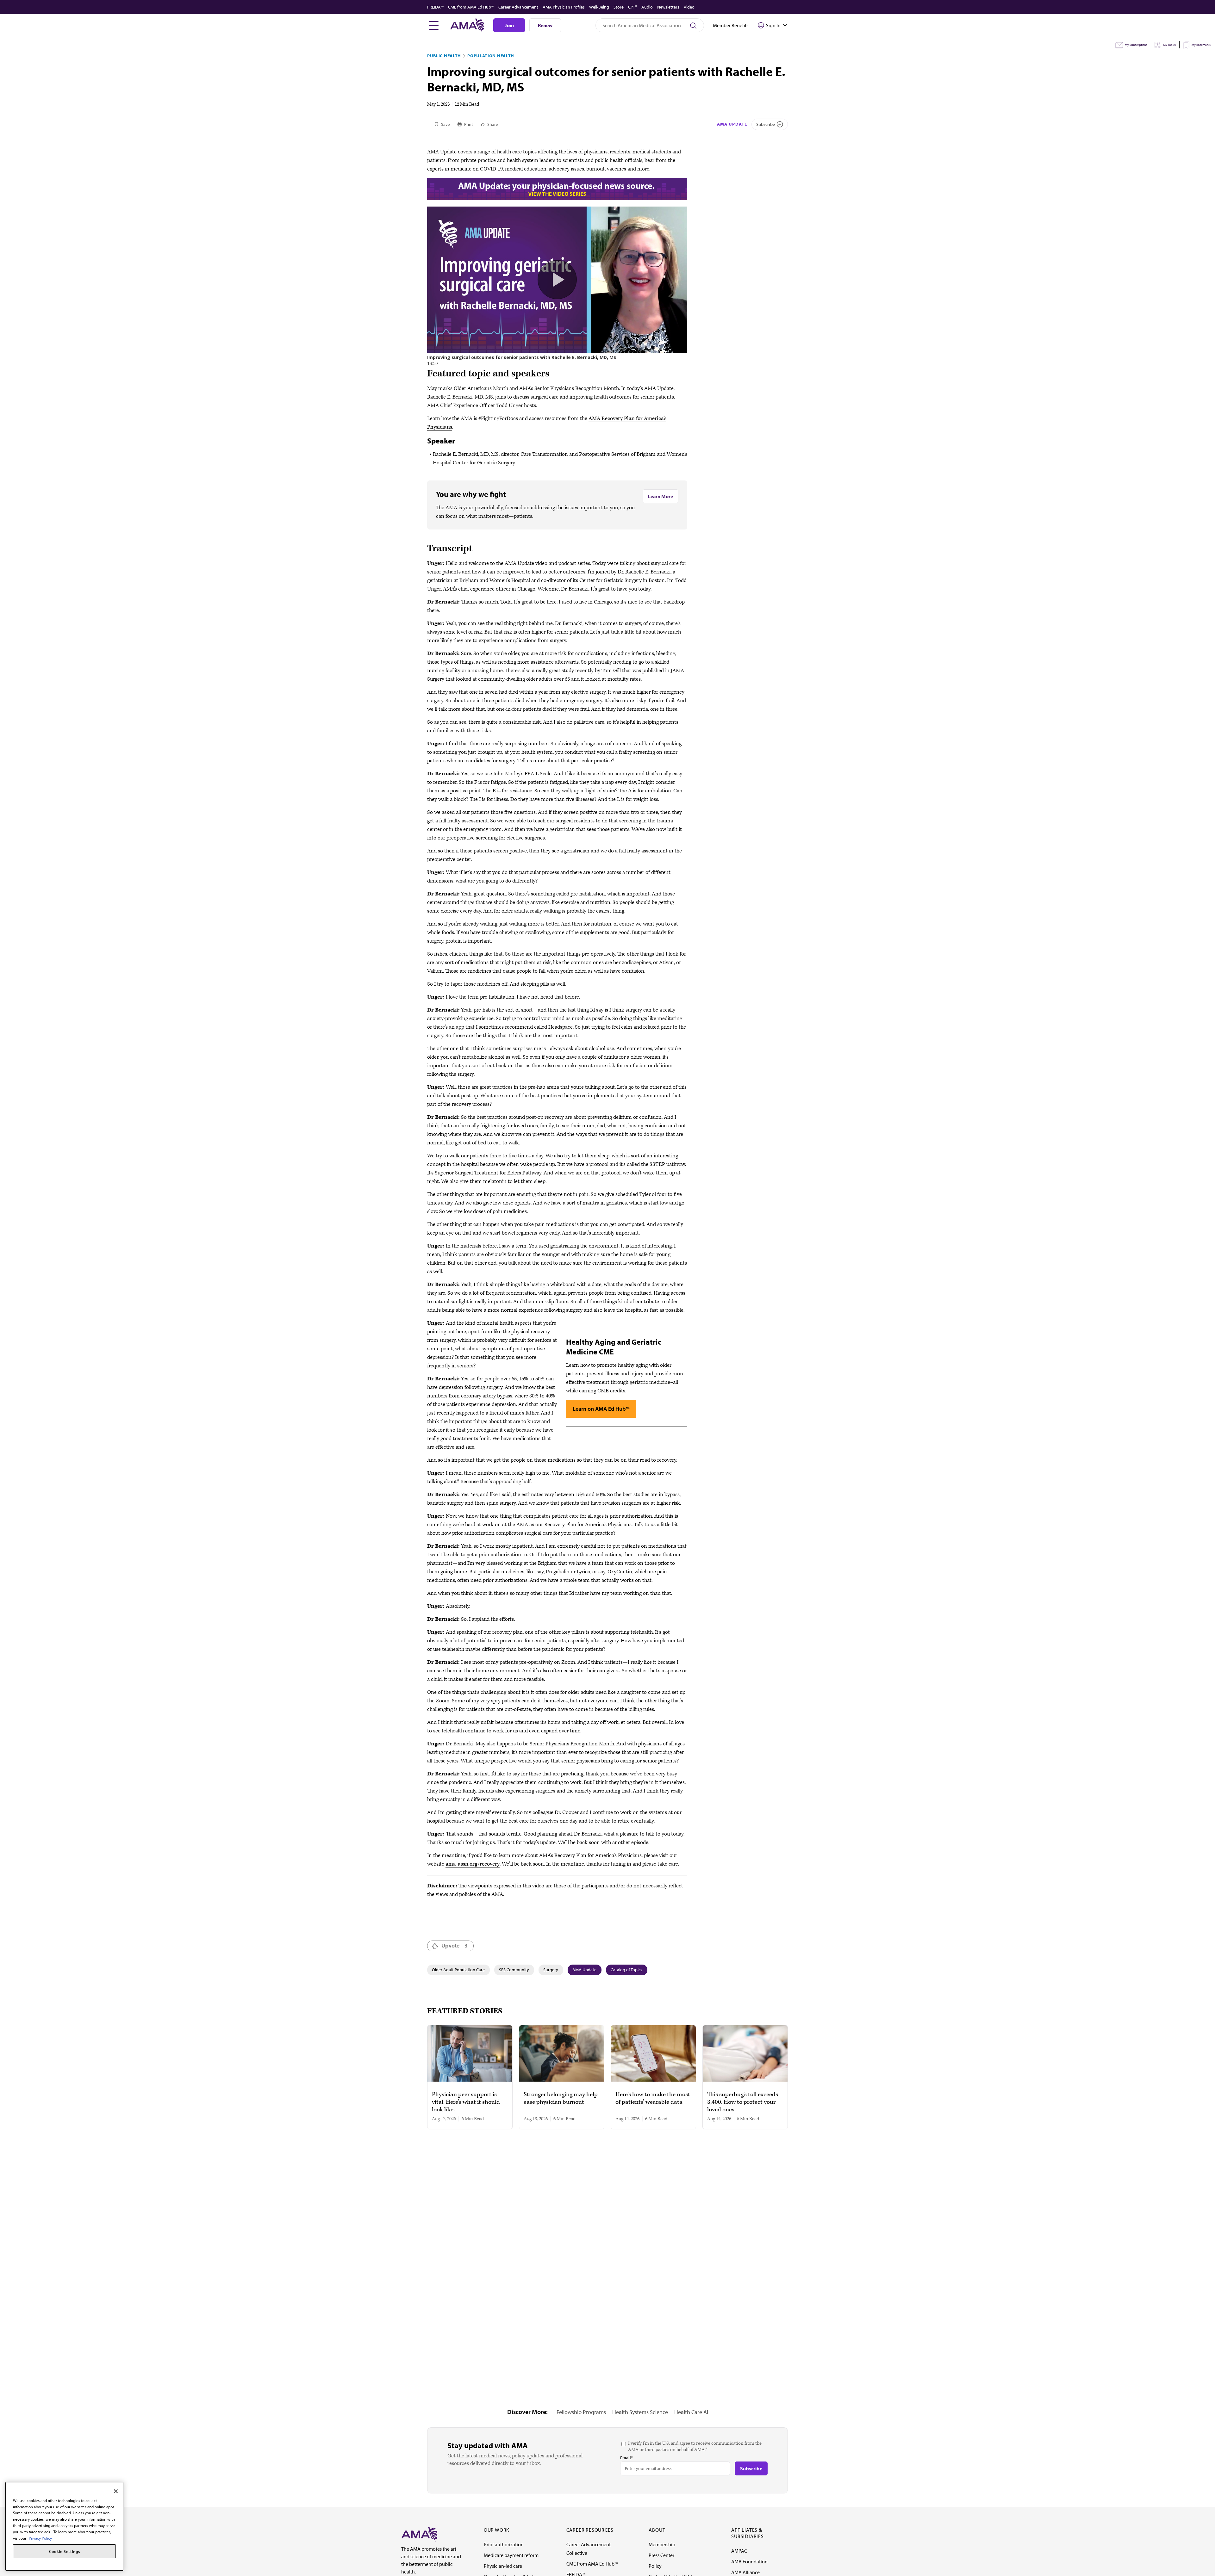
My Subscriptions (1136, 45)
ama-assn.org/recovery (473, 1864)
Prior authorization (504, 2544)
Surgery (551, 1970)
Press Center (661, 2555)
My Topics (1169, 45)
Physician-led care (503, 2566)
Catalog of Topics (626, 1970)
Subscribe (766, 124)
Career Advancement (518, 7)
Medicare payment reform (511, 2555)
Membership (662, 2544)
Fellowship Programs (581, 2412)
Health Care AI (691, 2412)
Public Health (444, 56)
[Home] (419, 2534)
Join (509, 25)
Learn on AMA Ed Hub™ (601, 1409)
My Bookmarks (1201, 45)
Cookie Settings (65, 2551)
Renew (545, 25)
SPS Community (514, 1970)
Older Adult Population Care (458, 1970)
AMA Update (732, 124)
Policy (655, 2566)
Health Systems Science (640, 2412)
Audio (647, 7)
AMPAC (739, 2551)
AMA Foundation (749, 2561)
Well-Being (599, 7)
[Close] (116, 2491)
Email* (626, 2458)
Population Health (491, 56)
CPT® (632, 7)
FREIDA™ (435, 7)
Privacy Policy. (41, 2538)
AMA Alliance (745, 2572)
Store (619, 7)
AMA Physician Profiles (564, 7)
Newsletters (668, 7)
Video (689, 7)
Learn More (660, 496)
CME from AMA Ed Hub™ (471, 7)
